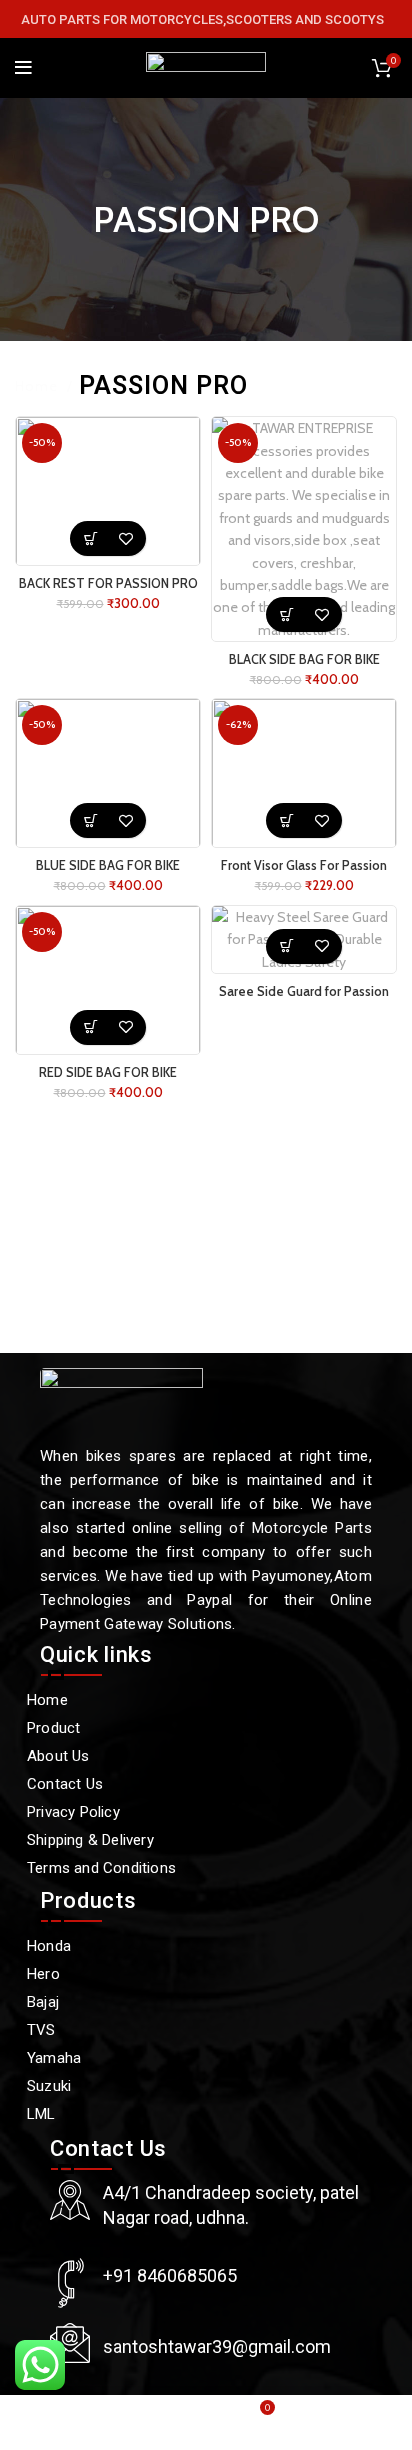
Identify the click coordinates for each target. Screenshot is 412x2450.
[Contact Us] (196, 1784)
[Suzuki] (196, 2086)
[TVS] (196, 2030)
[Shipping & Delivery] (196, 1840)
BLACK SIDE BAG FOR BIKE (304, 659)
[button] (90, 538)
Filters (377, 386)
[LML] (196, 2114)
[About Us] (196, 1756)
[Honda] (196, 1946)
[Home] (196, 1700)
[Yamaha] (196, 2058)
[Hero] (196, 1974)
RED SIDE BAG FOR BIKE (108, 1072)
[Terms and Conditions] (196, 1868)
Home (38, 386)
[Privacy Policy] (196, 1812)
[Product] (196, 1728)
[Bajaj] (196, 2002)
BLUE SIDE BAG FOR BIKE (108, 865)
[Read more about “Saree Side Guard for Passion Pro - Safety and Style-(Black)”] (286, 946)
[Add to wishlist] (125, 538)
